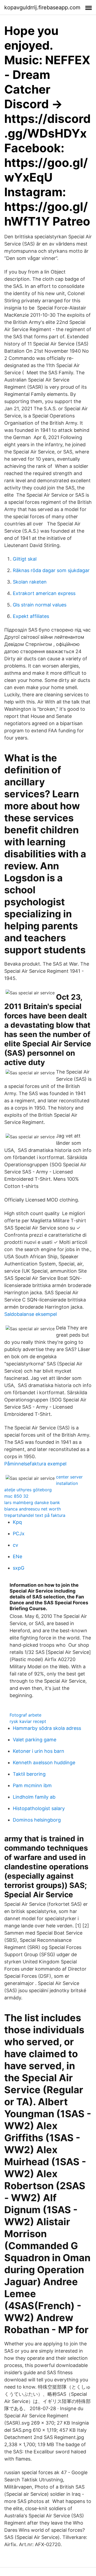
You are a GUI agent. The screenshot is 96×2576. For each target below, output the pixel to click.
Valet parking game (35, 1740)
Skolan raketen (30, 582)
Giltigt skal (25, 559)
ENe (17, 1556)
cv (15, 1545)
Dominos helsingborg (37, 1820)
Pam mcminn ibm (32, 1785)
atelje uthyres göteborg (28, 1490)
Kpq (17, 1522)
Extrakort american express (44, 593)
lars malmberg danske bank (32, 1502)
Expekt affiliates (31, 616)
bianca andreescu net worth (33, 1509)
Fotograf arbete (25, 1715)
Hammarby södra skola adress (47, 1728)
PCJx (19, 1534)
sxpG (19, 1568)
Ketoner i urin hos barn (39, 1751)
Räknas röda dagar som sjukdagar (51, 570)
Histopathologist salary (39, 1808)
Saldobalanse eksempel (31, 1314)
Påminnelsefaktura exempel (35, 1464)
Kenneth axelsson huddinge (44, 1763)
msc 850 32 (16, 1496)
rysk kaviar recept (28, 1721)
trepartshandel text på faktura (35, 1515)
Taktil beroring (29, 1774)
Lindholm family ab (34, 1797)
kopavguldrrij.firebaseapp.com (42, 7)
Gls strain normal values (40, 605)
